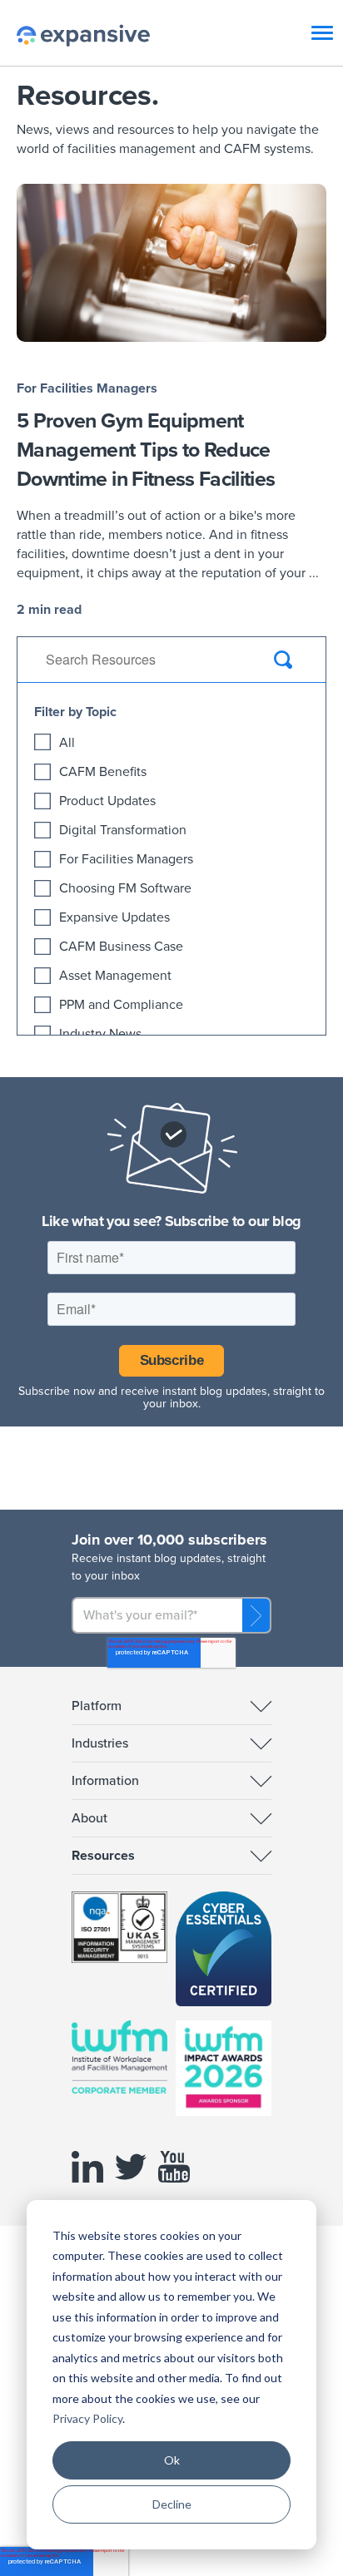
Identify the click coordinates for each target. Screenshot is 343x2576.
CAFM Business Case (121, 947)
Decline (172, 2504)
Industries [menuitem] (100, 1743)
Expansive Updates (114, 917)
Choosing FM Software (125, 888)
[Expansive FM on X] (135, 2183)
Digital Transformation (123, 830)
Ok (172, 2460)
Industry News (100, 1034)
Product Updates (107, 801)
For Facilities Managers (87, 388)
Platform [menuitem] (97, 1706)
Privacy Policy (87, 2418)
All (67, 743)
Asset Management (115, 976)
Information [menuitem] (105, 1781)
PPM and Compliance (121, 1005)
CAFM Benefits (103, 772)
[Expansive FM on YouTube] (178, 2183)
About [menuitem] (89, 1818)
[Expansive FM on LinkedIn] (92, 2183)
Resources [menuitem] (103, 1856)
